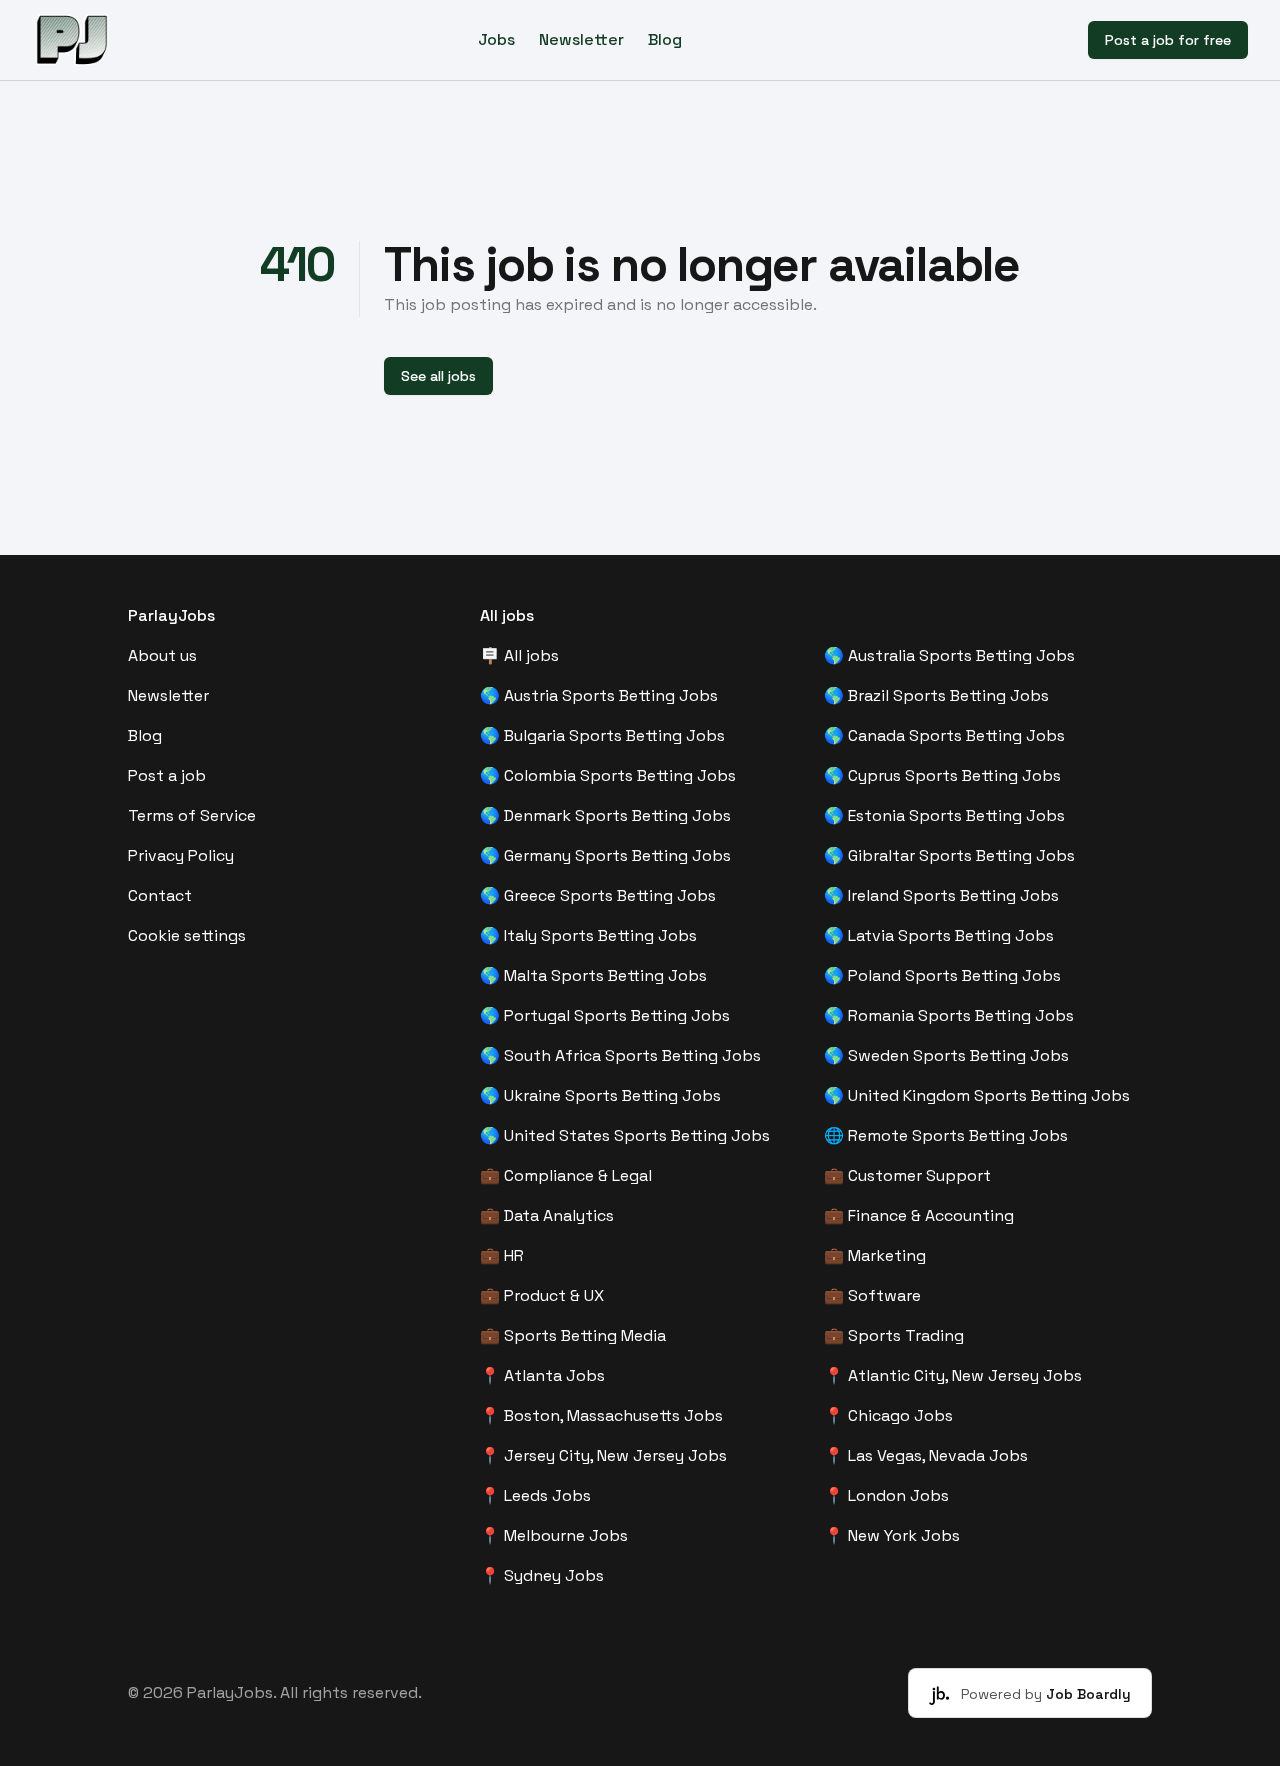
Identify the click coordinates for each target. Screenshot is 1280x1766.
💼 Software (872, 1295)
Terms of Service (192, 815)
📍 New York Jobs (892, 1535)
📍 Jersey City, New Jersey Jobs (603, 1455)
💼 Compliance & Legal (566, 1175)
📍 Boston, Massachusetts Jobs (601, 1415)
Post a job (167, 775)
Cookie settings (187, 935)
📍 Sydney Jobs (542, 1575)
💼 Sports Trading (894, 1335)
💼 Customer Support (907, 1175)
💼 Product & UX (542, 1295)
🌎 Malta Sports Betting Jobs (593, 975)
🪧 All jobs (519, 655)
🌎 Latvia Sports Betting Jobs (939, 935)
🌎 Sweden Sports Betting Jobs (946, 1055)
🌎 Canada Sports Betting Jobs (944, 735)
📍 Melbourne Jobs (554, 1535)
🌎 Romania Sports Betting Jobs (949, 1015)
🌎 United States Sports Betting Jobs (625, 1135)
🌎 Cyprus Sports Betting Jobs (942, 775)
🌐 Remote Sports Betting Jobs (946, 1135)
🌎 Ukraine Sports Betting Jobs (600, 1095)
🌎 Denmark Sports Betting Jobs (605, 815)
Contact (160, 895)
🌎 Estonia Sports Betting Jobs (944, 815)
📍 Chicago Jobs (888, 1415)
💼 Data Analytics (547, 1215)
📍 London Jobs (886, 1495)
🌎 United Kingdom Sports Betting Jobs (977, 1095)
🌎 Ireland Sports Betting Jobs (941, 895)
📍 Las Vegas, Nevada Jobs (926, 1455)
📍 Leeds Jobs (535, 1495)
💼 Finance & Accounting (919, 1215)
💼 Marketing (875, 1255)
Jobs (496, 39)
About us (162, 655)
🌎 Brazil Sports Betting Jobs (936, 695)
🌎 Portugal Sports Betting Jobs (605, 1015)
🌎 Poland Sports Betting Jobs (942, 975)
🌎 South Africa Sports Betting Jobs (620, 1055)
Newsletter (581, 39)
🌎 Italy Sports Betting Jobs (588, 935)
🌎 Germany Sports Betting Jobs (605, 855)
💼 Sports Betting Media (573, 1335)
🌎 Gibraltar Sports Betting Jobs (949, 855)
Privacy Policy (181, 855)
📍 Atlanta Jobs (542, 1375)
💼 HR (502, 1255)
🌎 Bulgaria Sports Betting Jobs (602, 735)
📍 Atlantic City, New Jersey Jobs (953, 1375)
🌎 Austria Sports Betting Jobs (599, 695)
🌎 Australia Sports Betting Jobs (949, 655)
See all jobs (438, 376)
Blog (665, 39)
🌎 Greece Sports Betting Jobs (598, 895)
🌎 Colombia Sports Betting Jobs (608, 775)
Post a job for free (1168, 40)
